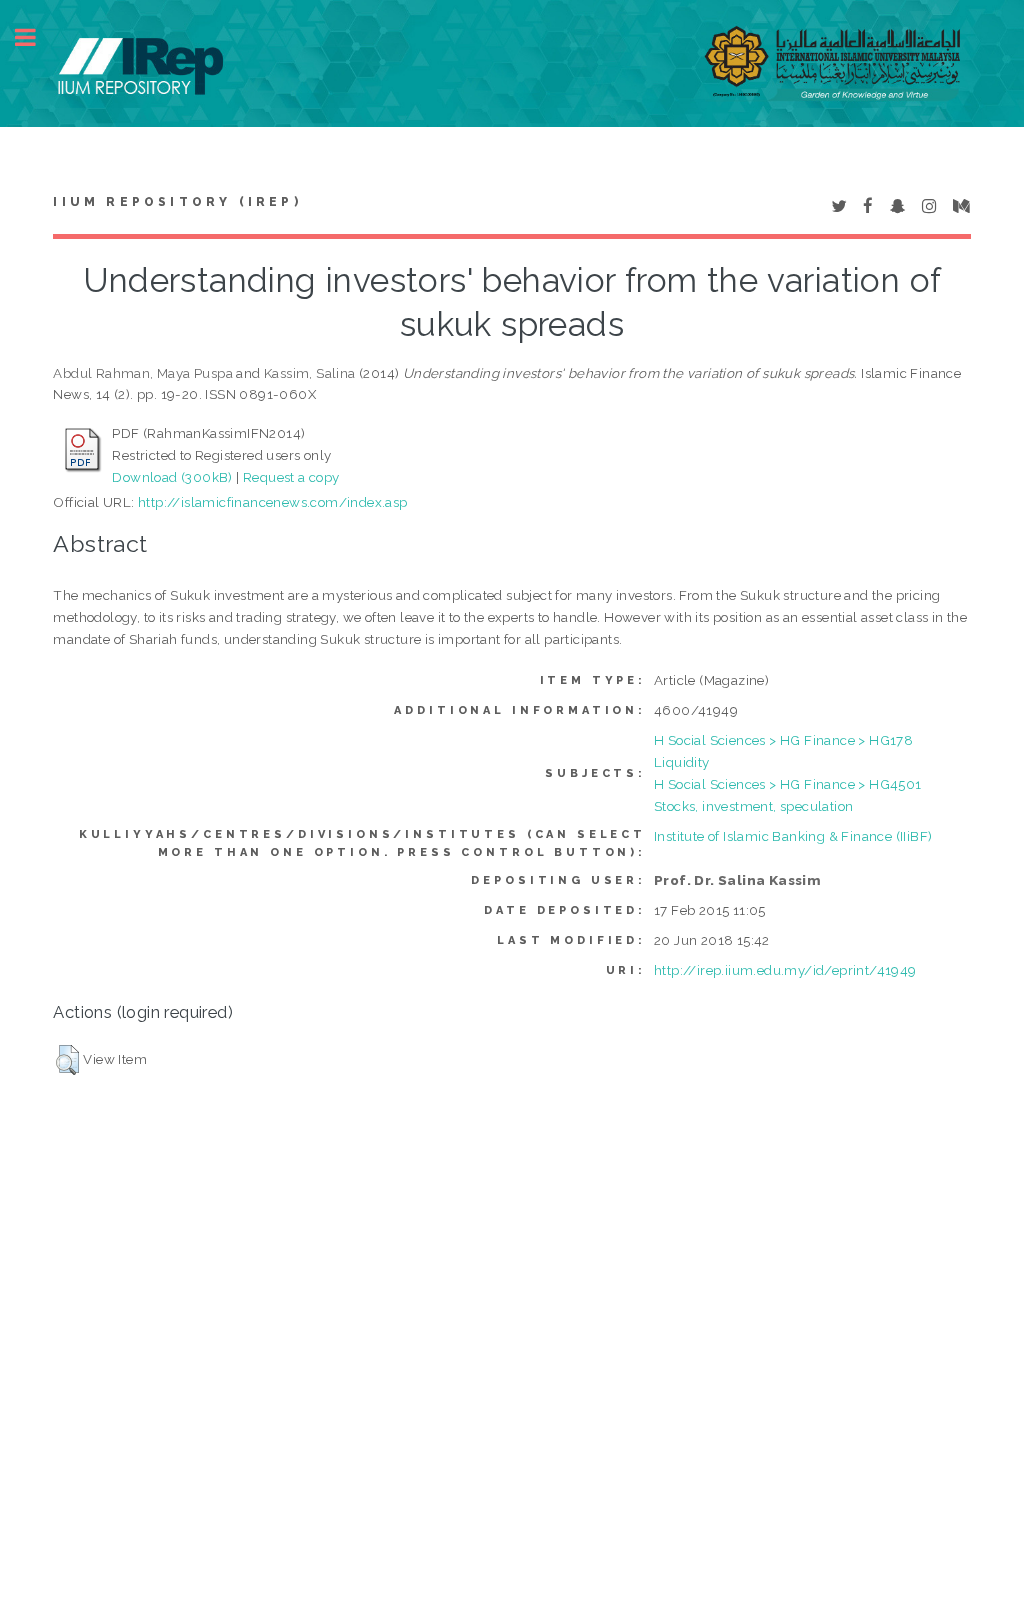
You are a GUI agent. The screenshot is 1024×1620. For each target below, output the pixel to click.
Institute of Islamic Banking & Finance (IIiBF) (793, 836)
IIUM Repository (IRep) (177, 202)
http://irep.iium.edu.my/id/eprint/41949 (785, 970)
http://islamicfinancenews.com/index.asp (273, 502)
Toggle (36, 37)
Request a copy (291, 477)
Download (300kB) (172, 477)
